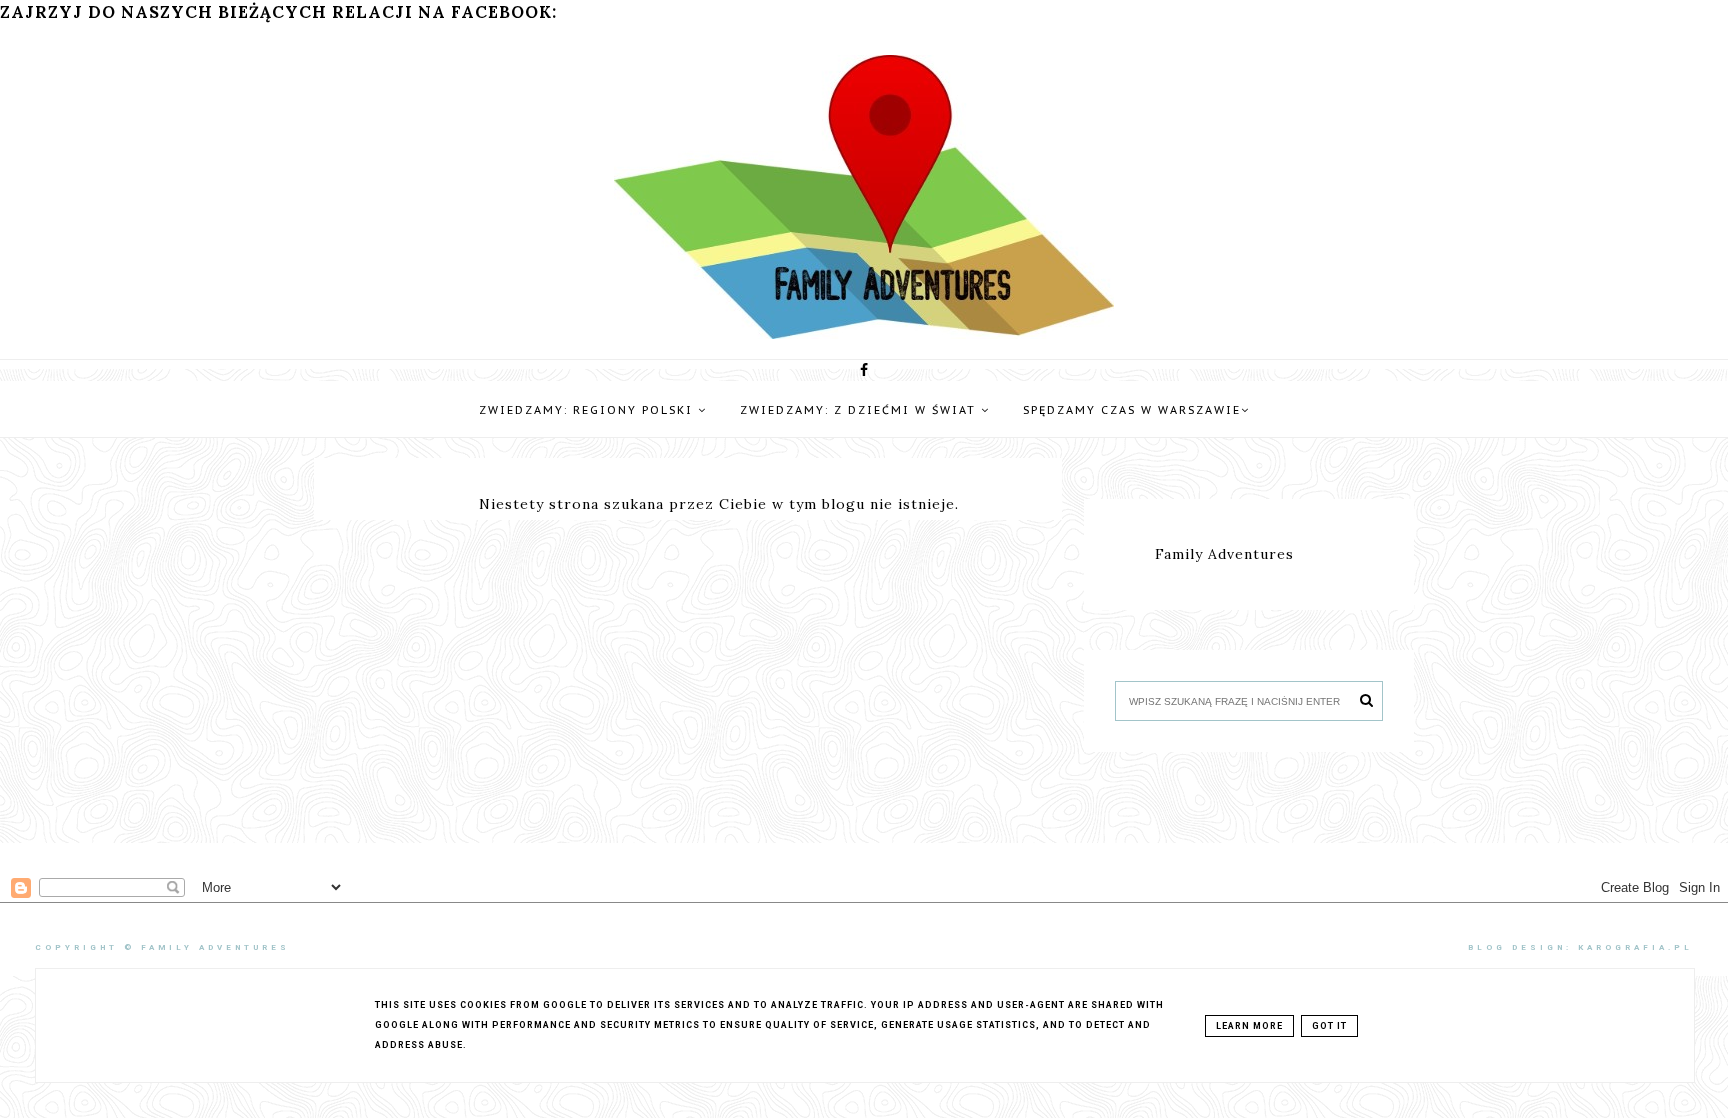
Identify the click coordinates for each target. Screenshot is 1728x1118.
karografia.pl (1635, 947)
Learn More (1249, 1026)
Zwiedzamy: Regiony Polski (588, 410)
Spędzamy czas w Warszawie (1132, 410)
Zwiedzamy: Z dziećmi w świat (860, 410)
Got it (1329, 1026)
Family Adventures (1224, 554)
